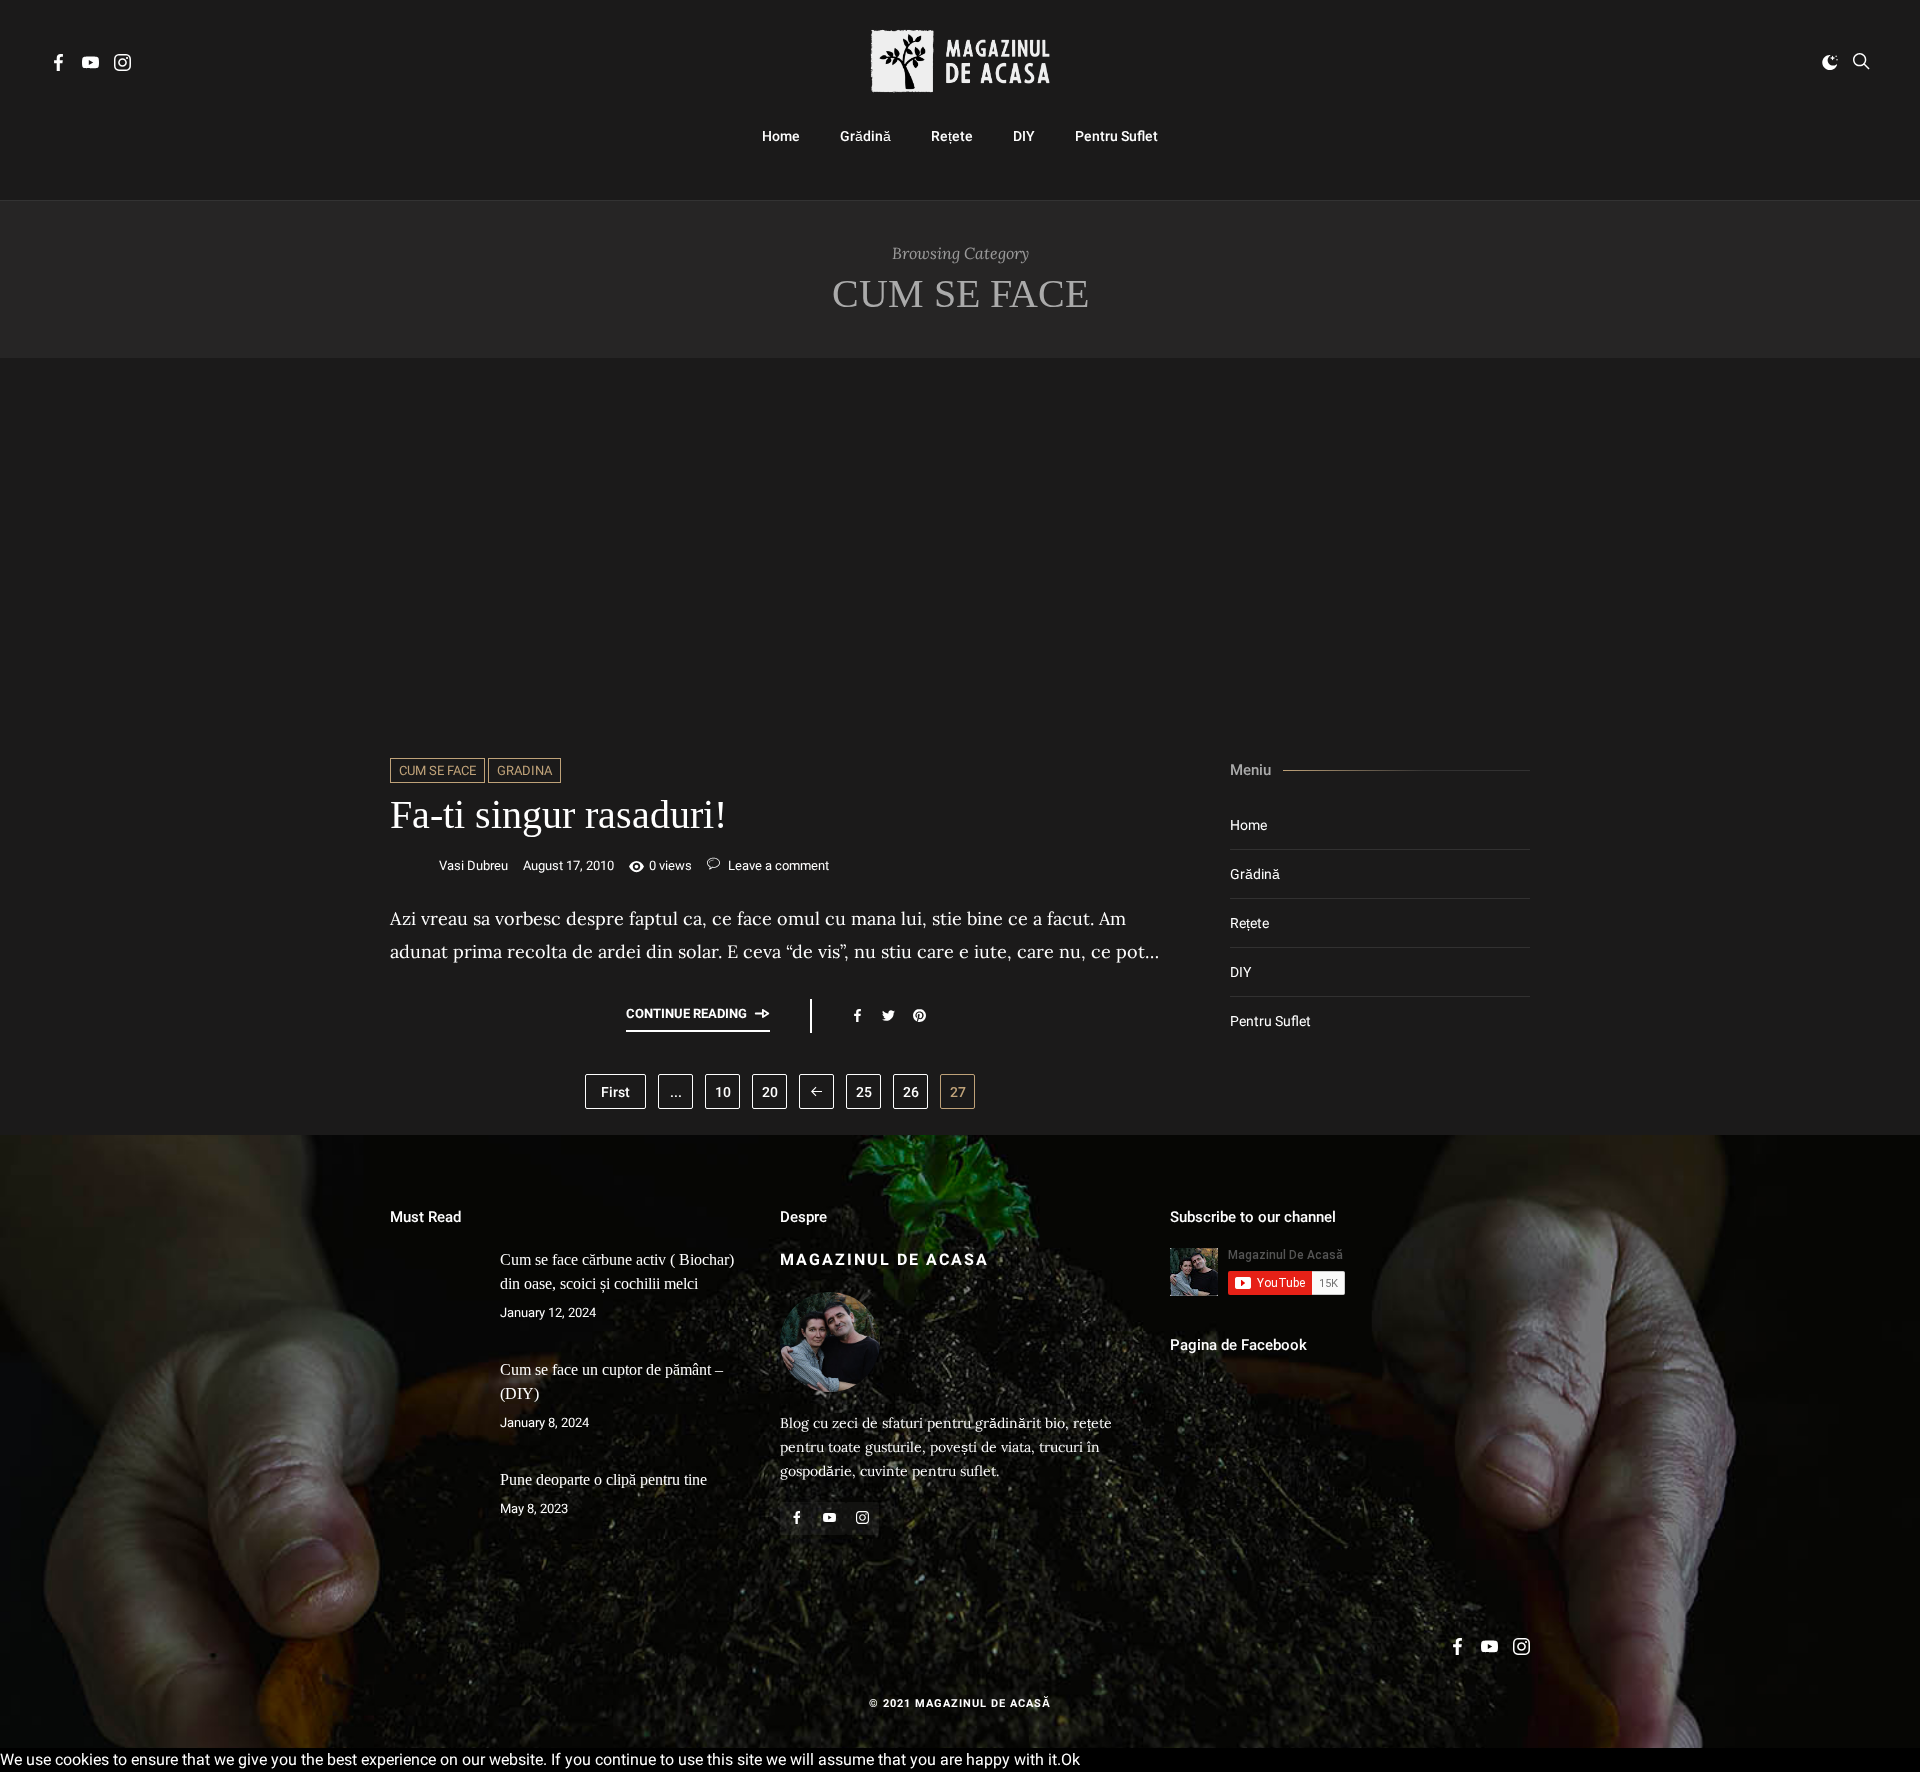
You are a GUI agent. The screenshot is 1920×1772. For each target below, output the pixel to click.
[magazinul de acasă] (960, 61)
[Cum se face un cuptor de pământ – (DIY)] (435, 1403)
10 (723, 1092)
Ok (1070, 1759)
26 (911, 1092)
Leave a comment (777, 865)
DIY (1024, 136)
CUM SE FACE (437, 770)
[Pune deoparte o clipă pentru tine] (435, 1513)
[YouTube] (90, 65)
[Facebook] (58, 65)
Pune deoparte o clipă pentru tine (603, 1479)
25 (864, 1092)
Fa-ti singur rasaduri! (558, 814)
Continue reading (686, 1013)
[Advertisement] (960, 558)
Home (781, 136)
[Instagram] (122, 65)
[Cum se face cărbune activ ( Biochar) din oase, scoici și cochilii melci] (435, 1293)
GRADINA (524, 770)
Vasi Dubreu (473, 865)
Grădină (865, 136)
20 (770, 1092)
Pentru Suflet (1116, 136)
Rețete (952, 136)
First (615, 1092)
